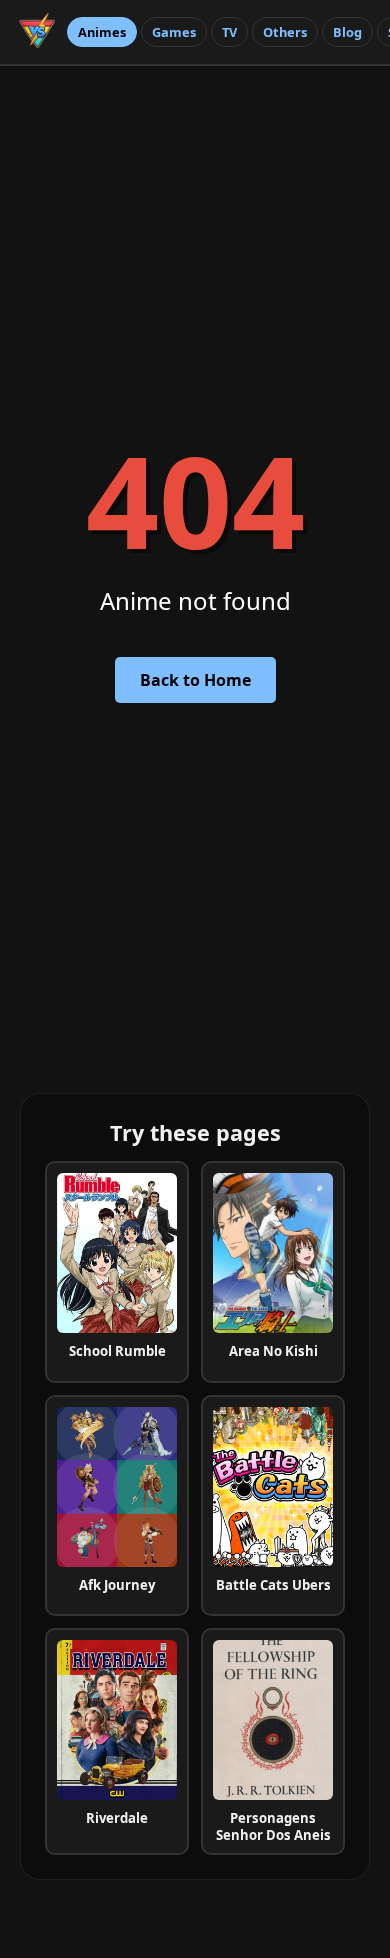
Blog (347, 32)
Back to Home (195, 680)
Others (285, 32)
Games (174, 32)
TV (229, 32)
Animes (102, 32)
